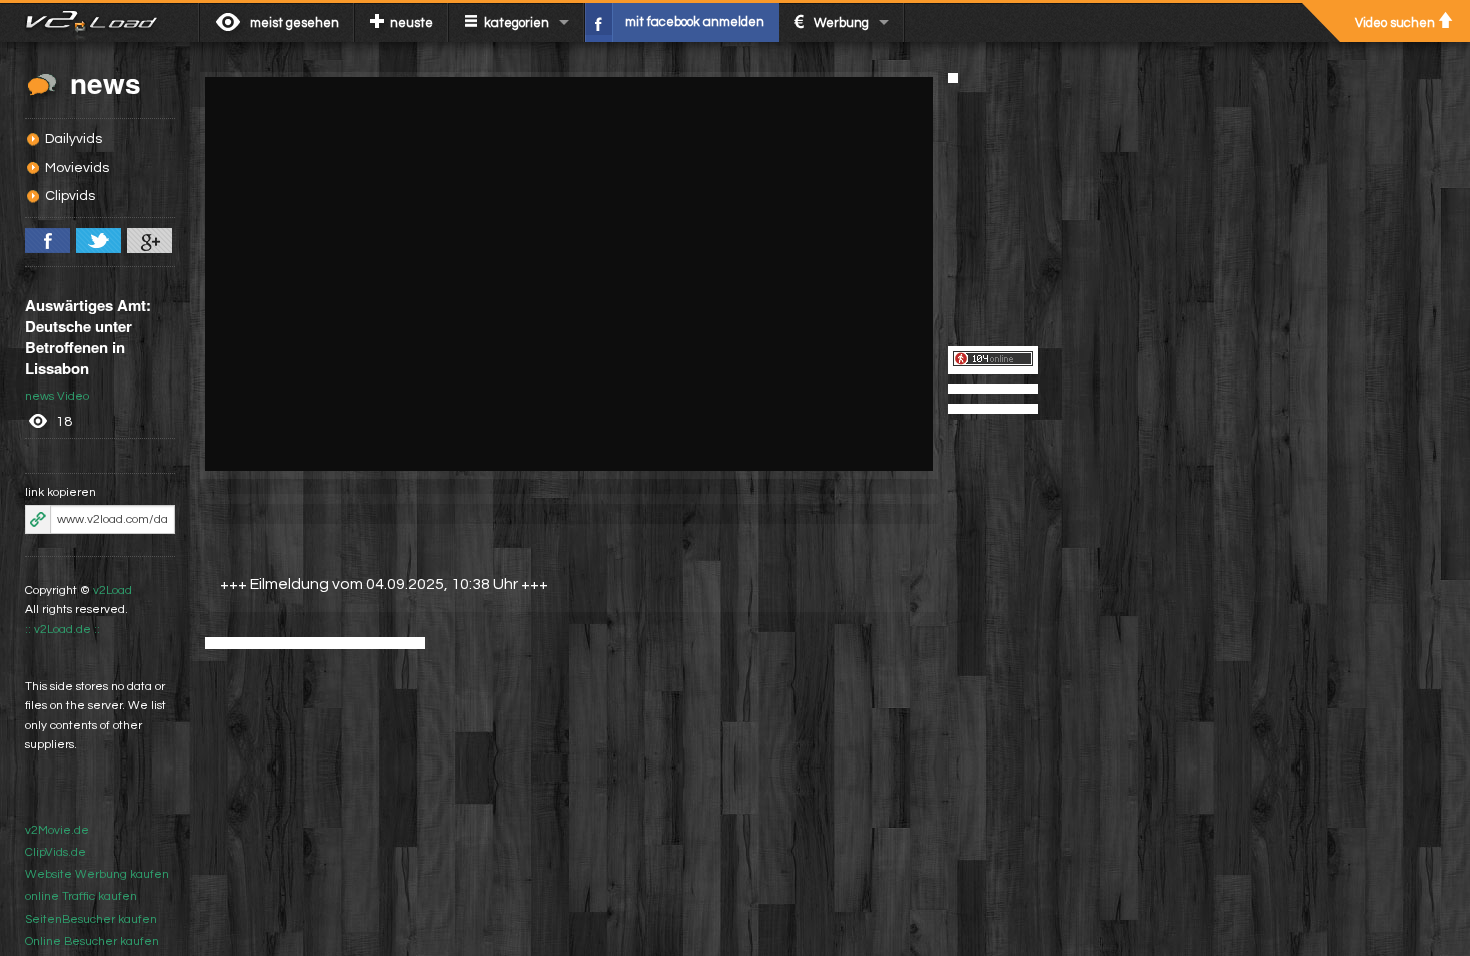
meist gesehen (294, 23)
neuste (411, 23)
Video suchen (1395, 23)
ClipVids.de (55, 852)
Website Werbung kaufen (97, 874)
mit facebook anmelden (694, 22)
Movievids (77, 168)
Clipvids (70, 196)
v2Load (112, 590)
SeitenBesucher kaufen (91, 919)
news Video (57, 396)
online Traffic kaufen (81, 896)
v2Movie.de (57, 830)
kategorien (516, 23)
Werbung (841, 23)
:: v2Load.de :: (62, 629)
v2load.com (99, 22)
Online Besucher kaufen (92, 941)
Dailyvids (73, 139)
